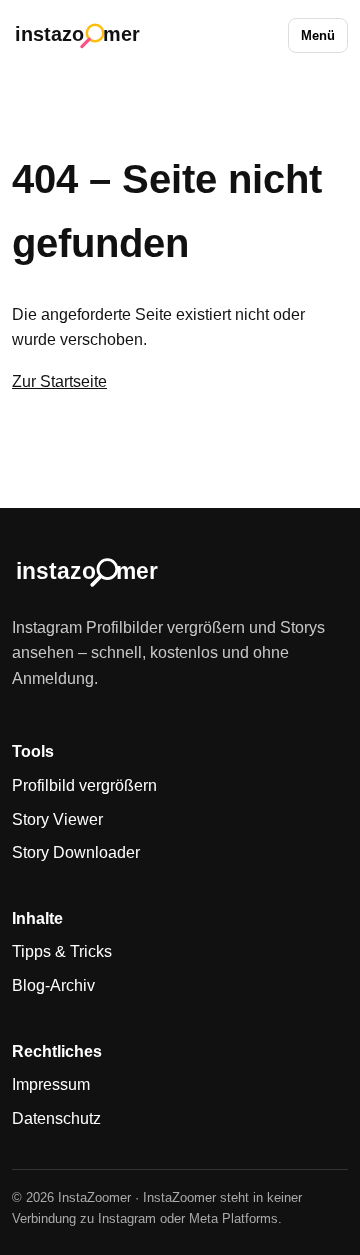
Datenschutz (56, 1118)
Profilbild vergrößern (84, 785)
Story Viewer (57, 819)
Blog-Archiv (53, 985)
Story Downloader (76, 852)
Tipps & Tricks (62, 951)
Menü (318, 35)
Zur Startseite (59, 381)
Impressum (51, 1084)
